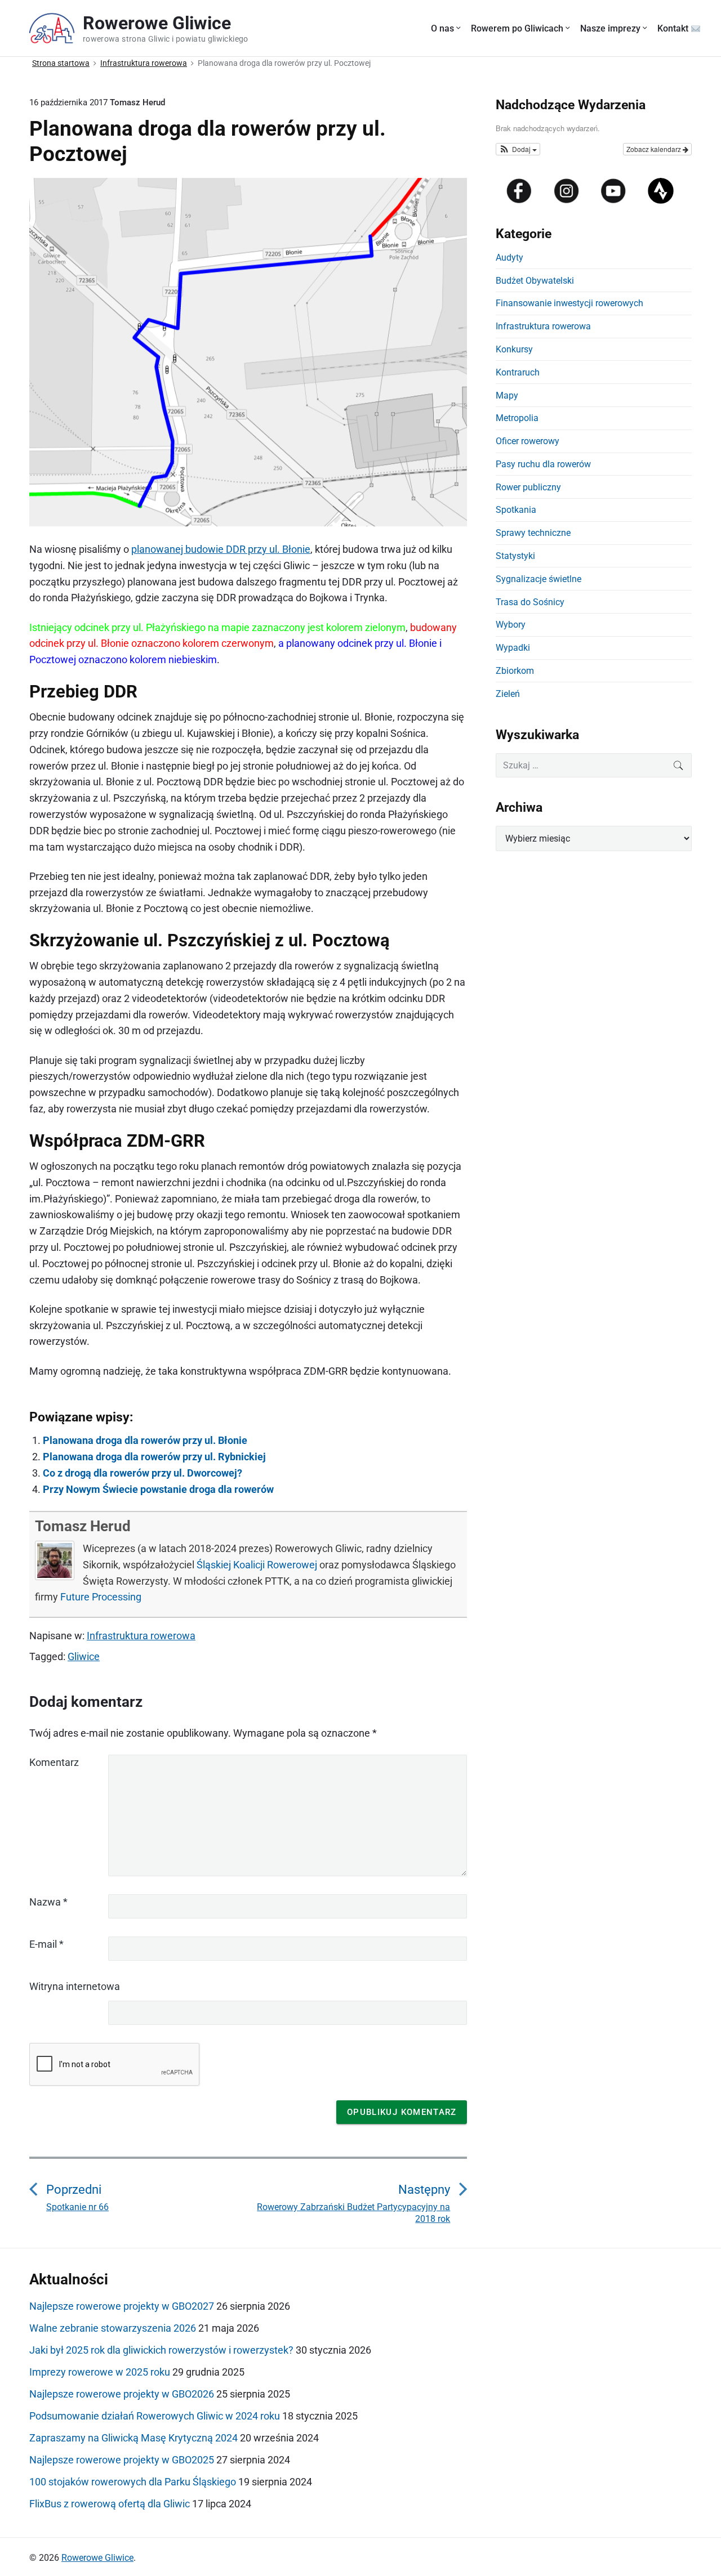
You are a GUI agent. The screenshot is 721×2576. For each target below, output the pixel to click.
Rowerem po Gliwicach (517, 28)
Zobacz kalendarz (655, 149)
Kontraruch (518, 372)
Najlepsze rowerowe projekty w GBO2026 (122, 2394)
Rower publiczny (528, 487)
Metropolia (517, 418)
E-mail (46, 1944)
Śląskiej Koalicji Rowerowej (257, 1565)
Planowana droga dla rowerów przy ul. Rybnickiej (154, 1457)
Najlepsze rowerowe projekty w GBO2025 (122, 2460)
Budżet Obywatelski (535, 281)
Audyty (509, 258)
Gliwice (84, 1656)
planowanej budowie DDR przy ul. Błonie (221, 549)
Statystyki (515, 556)
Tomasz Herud (83, 1526)
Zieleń (508, 694)
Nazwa (48, 1902)
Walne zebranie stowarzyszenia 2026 (113, 2328)
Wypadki (513, 648)
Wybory (511, 625)
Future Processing (101, 1597)
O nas (442, 28)
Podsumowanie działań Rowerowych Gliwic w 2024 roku (155, 2416)
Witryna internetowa (75, 1986)
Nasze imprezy (610, 28)
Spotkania (516, 510)
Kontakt (674, 28)
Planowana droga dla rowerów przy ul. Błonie (145, 1440)
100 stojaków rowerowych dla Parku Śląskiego (133, 2482)
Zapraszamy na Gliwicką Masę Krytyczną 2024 (133, 2438)
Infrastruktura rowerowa (141, 1636)
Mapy (507, 395)
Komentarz (54, 1762)
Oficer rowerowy (528, 441)
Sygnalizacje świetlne (538, 579)
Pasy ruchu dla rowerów (543, 464)
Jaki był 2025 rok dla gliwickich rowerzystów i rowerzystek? (161, 2350)
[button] (518, 149)
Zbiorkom (515, 671)
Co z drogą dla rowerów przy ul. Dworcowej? (143, 1473)
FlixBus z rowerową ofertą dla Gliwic (110, 2504)
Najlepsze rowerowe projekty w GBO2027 (122, 2306)
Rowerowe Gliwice (97, 2558)
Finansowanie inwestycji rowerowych (569, 303)
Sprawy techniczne (533, 533)
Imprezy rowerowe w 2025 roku (100, 2372)
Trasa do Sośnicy (530, 602)
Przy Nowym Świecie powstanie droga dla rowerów (158, 1489)
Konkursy (514, 349)
